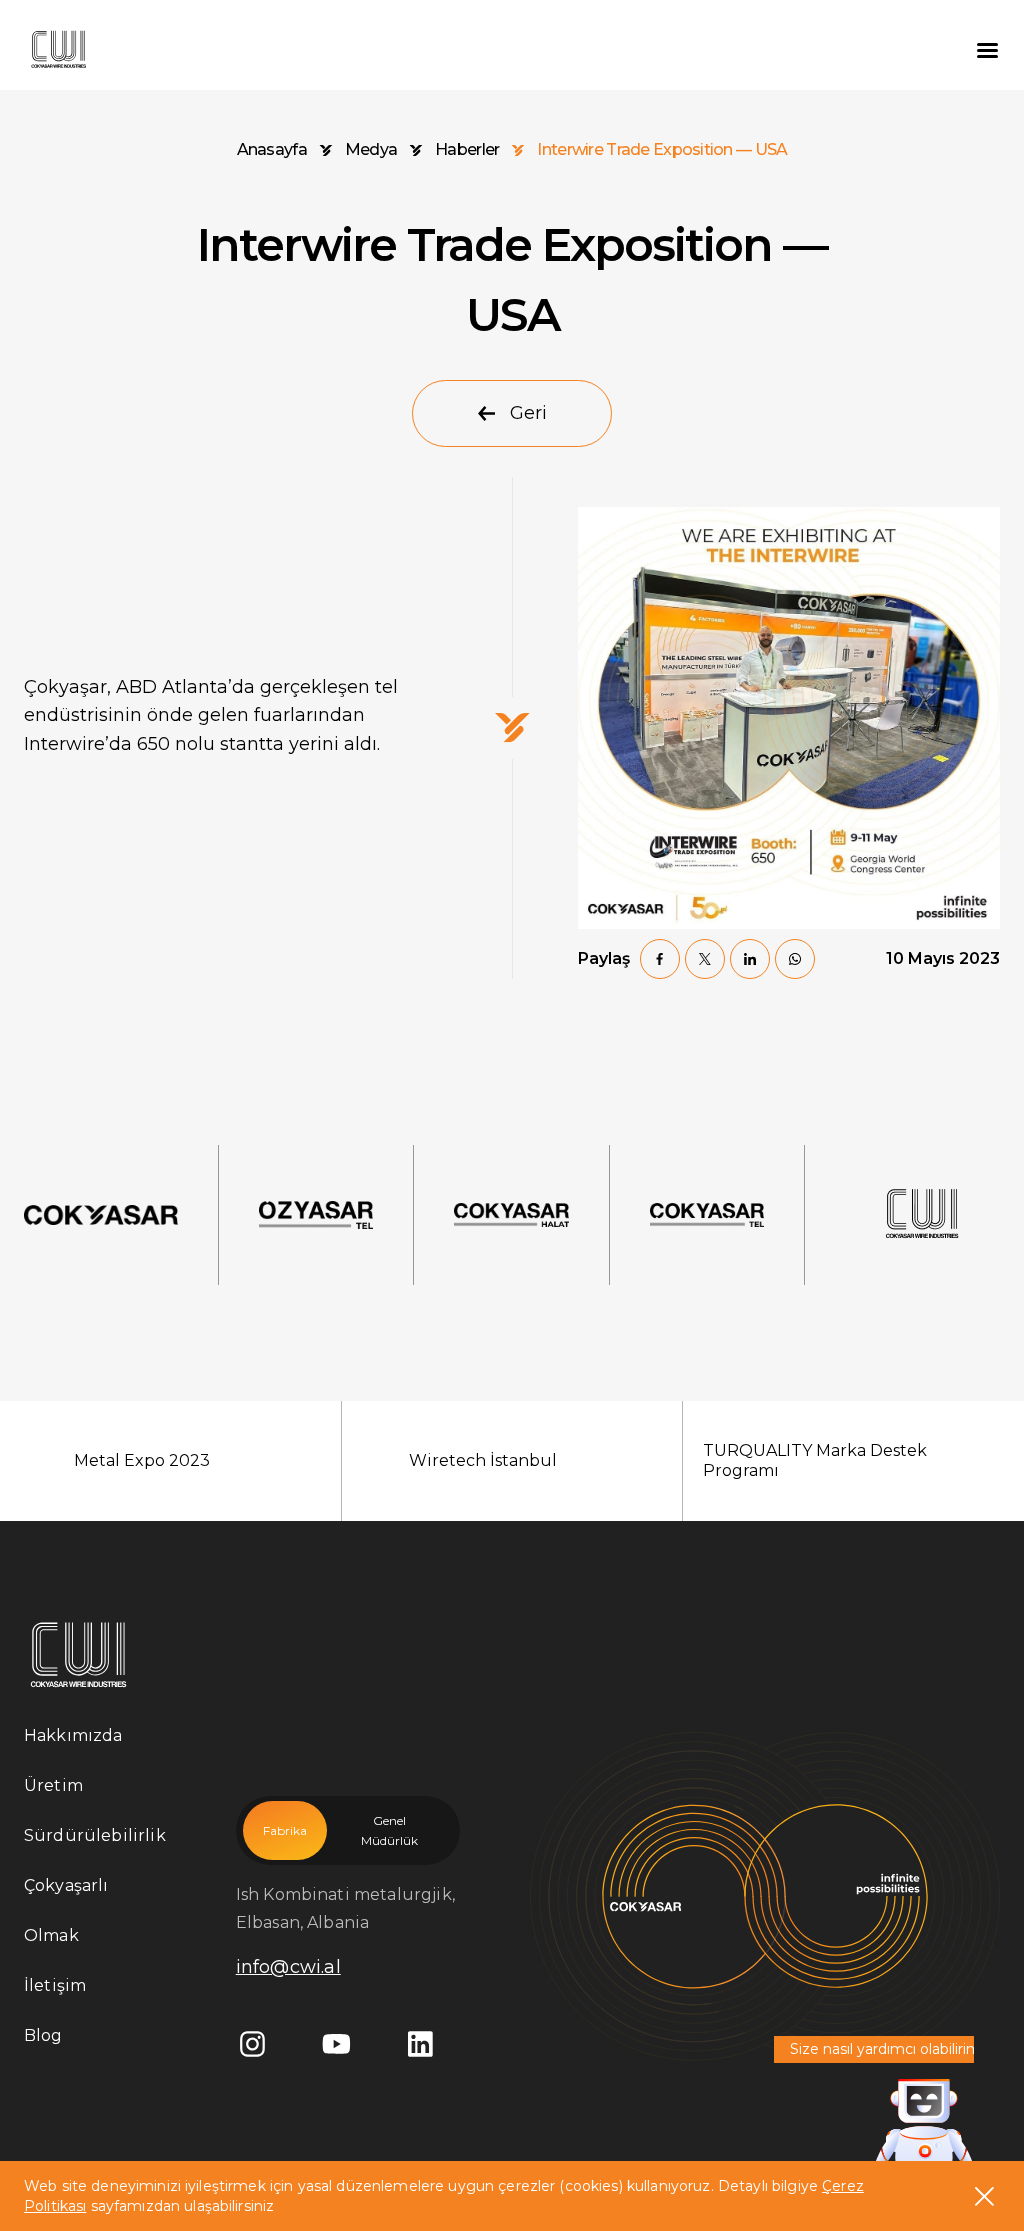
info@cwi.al (288, 1967)
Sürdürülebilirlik (95, 1835)
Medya (371, 149)
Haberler (467, 149)
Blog (43, 2035)
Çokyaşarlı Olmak (66, 1910)
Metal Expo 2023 (142, 1460)
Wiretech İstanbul (483, 1460)
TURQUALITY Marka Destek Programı (815, 1460)
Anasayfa (272, 149)
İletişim (55, 1985)
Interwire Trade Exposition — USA (662, 149)
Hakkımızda (73, 1735)
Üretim (53, 1785)
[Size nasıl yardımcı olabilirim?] (924, 2124)
